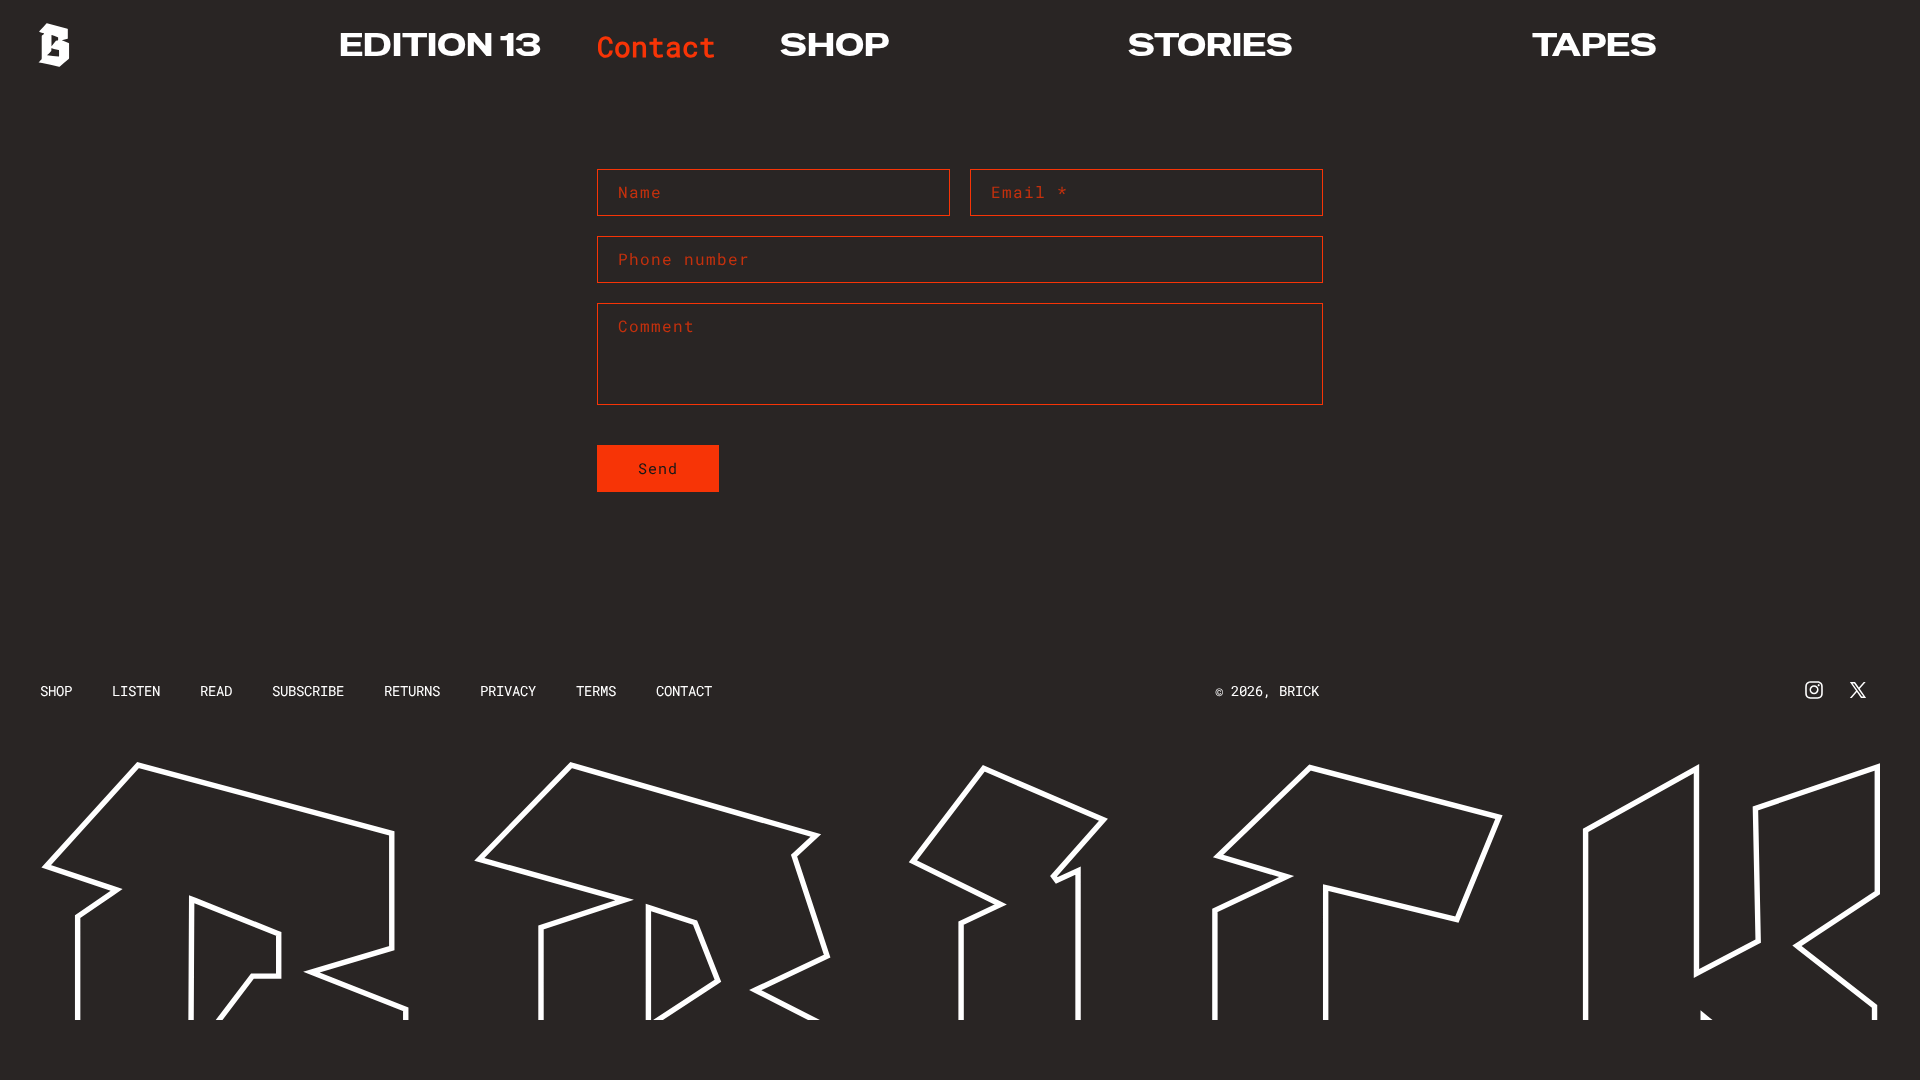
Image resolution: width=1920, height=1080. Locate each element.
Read (216, 690)
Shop (56, 690)
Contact (684, 690)
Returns (412, 690)
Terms (596, 690)
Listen (136, 690)
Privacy (508, 690)
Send (658, 468)
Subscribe (308, 690)
